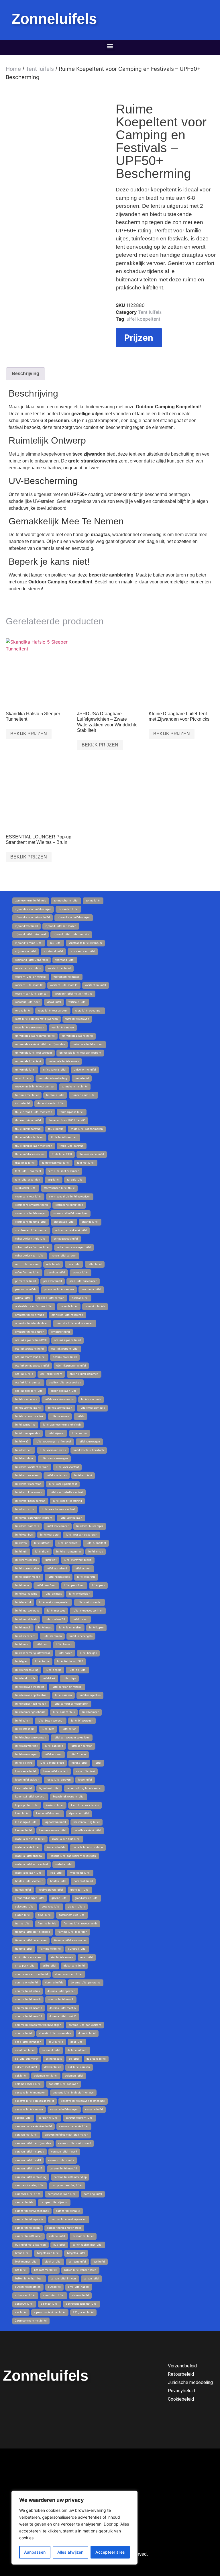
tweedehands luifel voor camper (35, 1087)
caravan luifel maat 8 (28, 2160)
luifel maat (45, 1628)
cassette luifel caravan (29, 2110)
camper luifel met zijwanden (69, 2219)
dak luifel (21, 2076)
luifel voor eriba (25, 1509)
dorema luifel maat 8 (61, 1999)
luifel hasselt (64, 1644)
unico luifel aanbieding (53, 1078)
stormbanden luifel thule (59, 1188)
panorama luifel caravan (59, 1289)
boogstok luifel (76, 2253)
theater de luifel (25, 1163)
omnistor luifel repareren (67, 1315)
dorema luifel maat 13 (29, 2008)
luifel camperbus (90, 1695)
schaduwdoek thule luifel (31, 1239)
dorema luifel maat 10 (63, 2016)
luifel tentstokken (26, 1560)
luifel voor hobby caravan (30, 1501)
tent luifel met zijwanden (64, 1171)
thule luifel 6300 (62, 1154)
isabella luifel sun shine (88, 1847)
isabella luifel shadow (29, 1856)
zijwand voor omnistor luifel (33, 918)
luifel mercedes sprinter (88, 1611)
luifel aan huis (54, 1746)
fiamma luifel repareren (72, 1932)
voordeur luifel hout (27, 1002)
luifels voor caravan (60, 1408)
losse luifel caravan (59, 1780)
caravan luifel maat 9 (64, 2152)
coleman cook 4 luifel (28, 2084)
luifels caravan (60, 1416)
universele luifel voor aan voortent (80, 1053)
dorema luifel (23, 2033)
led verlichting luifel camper (84, 1788)
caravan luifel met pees (30, 2152)
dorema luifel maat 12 (63, 2008)
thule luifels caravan (28, 1129)
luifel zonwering (25, 1425)
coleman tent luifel (46, 2076)
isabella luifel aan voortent (32, 1864)
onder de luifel (69, 1306)
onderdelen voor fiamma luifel (34, 1306)
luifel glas (21, 1661)
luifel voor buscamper (90, 1526)
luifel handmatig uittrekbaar (33, 1653)
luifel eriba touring (27, 1670)
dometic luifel (87, 2033)
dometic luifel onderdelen (55, 2033)
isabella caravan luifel (29, 1873)
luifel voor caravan (71, 1518)
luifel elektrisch (25, 1678)
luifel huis (22, 1644)
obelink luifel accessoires (65, 1383)
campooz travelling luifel (67, 2185)
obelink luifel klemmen (84, 1374)
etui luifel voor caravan (29, 1957)
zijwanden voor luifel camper (33, 909)
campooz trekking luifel (30, 2185)
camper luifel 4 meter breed (64, 2228)
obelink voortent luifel (65, 1349)
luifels (80, 1416)
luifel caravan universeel (67, 1687)
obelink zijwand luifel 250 (31, 1340)
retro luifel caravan (27, 1264)
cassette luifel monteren (30, 2093)
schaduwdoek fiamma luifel (32, 1247)
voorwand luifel (65, 960)
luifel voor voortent (67, 1467)
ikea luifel (56, 1873)
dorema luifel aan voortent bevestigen (38, 2025)
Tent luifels (40, 69)
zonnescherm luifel (66, 901)
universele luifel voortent (88, 1044)
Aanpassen (35, 2552)
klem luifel (22, 1814)
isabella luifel (64, 1864)
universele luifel (25, 1070)
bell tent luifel (77, 2262)
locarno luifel (23, 1788)
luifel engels (54, 1670)
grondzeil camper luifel (30, 1898)
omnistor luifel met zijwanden (75, 1323)
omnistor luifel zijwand (30, 1315)
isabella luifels (56, 1847)
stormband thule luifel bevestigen (70, 1197)
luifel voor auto (49, 1535)
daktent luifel (53, 2067)
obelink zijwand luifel (67, 1340)
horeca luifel (23, 1890)
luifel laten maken (70, 1628)
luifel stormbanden (27, 1569)
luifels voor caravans (28, 1408)
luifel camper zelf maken (31, 1704)
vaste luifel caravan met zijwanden (37, 1019)
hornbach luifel (83, 1881)
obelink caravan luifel (64, 1391)
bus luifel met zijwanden (31, 2245)
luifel (98, 1763)
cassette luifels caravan (64, 2084)
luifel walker (80, 1433)
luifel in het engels (81, 1636)
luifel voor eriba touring (67, 1501)
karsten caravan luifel (53, 1830)
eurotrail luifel (77, 1949)
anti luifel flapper (79, 2287)
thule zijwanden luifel (51, 1103)
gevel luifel (45, 1915)
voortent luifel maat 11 (64, 985)
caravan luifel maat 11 (29, 2169)
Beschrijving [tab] (25, 374)
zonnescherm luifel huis (31, 901)
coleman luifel (74, 2076)
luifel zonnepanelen (28, 1433)
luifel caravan (63, 1695)
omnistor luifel (61, 1332)
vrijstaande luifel (26, 951)
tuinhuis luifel (55, 1095)
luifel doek (49, 1678)
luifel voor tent (83, 1475)
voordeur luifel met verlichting (74, 994)
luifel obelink (23, 1602)
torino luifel (22, 1103)
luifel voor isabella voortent (66, 1492)
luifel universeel (68, 1543)
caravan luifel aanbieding (31, 2177)
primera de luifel (25, 1281)
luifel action (69, 1729)
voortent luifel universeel (31, 977)
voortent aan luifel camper (31, 994)
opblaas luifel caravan (51, 1298)
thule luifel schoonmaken (87, 1129)
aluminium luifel (54, 2295)
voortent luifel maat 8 (67, 977)
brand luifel (22, 2253)
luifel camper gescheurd (30, 1712)
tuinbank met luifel (84, 1095)
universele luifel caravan (64, 1061)
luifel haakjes (88, 1653)
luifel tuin (21, 1552)
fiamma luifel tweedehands (80, 1924)
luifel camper (91, 1712)
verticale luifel (77, 1002)
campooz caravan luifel (62, 2194)
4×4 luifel (21, 2312)
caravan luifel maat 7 (61, 2160)
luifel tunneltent (96, 1543)
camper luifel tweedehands (32, 2211)
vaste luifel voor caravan (53, 1011)
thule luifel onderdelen (29, 1137)
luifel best (48, 1729)
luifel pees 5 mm (74, 1585)
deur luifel (77, 2042)
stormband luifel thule (69, 1205)
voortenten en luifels (28, 968)
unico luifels (23, 1078)
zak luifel (56, 943)
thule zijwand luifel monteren (34, 1112)
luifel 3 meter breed (52, 1763)
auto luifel (54, 2287)
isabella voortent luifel (87, 1830)
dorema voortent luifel (69, 1974)
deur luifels (56, 2042)
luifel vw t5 (22, 1442)
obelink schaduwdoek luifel (32, 1366)
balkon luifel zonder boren (80, 2270)
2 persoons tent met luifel (31, 2321)
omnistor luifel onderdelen (32, 1323)
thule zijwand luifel (72, 1112)
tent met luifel (86, 1163)
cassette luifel (94, 2110)
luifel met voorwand (27, 1611)
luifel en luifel (77, 1670)
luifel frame (42, 1661)
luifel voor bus (24, 1535)
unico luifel (82, 1078)
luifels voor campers (92, 1408)
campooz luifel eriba (28, 2194)
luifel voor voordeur (27, 1475)
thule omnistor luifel (28, 1120)
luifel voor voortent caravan (32, 1467)
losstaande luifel (25, 1771)
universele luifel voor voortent (34, 1053)
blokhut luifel (53, 2262)
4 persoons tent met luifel (50, 2312)
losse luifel (85, 1780)
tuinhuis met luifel (27, 1095)
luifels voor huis (91, 1399)
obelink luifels (24, 1374)
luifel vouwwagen (89, 1442)
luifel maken (80, 1619)
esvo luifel (87, 1957)
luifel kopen (96, 1628)
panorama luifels (26, 1289)
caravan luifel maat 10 (63, 2169)
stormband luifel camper (31, 1213)
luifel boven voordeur (51, 1721)
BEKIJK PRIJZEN (29, 734)
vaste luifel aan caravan (30, 1028)
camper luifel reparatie (29, 2219)
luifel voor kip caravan (29, 1492)
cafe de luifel (57, 2236)
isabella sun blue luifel (66, 1839)
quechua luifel (56, 1273)
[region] (74, 2528)
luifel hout (42, 1644)
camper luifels (24, 2202)
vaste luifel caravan (77, 1019)
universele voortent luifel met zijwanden (40, 1044)
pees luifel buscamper (83, 1281)
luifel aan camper (26, 1754)
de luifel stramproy (27, 2059)
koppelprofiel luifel (27, 1805)
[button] (110, 46)
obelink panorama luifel (71, 1366)
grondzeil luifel (80, 1890)
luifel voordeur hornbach (89, 1450)
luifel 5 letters (24, 1763)
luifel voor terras (57, 1475)
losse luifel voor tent (56, 1771)
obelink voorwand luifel (30, 1349)
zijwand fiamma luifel (29, 943)
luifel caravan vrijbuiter (30, 1687)
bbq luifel (21, 2270)
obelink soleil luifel (65, 1357)
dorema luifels (54, 1983)
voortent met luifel (59, 968)
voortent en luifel (96, 985)
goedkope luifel (51, 1907)
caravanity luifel (49, 2118)
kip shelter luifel (79, 1814)
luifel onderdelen (80, 1594)
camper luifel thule (68, 2211)
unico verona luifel (55, 1070)
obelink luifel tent (51, 1374)
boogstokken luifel (48, 2253)
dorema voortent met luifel (32, 1974)
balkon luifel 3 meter (63, 2279)
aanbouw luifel (24, 2304)
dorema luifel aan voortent (85, 2025)
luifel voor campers (27, 1526)
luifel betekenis (25, 1729)
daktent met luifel (26, 2067)
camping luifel (93, 2194)
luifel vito (21, 1543)
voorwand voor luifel (83, 951)
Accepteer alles (110, 2552)
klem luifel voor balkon (85, 1805)
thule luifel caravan (72, 1146)
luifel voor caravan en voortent (34, 1518)
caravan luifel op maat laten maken (67, 2135)
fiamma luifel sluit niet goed (33, 1932)
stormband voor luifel (28, 1197)
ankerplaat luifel (25, 2295)
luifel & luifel (79, 1763)
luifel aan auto (53, 1754)
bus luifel (59, 2245)
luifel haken (65, 1653)
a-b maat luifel (50, 2304)
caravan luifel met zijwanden (33, 2143)
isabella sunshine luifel (30, 1839)
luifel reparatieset (59, 1577)
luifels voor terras (26, 1399)
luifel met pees (56, 1611)
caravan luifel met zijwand (75, 2143)
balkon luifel (91, 2279)
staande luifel (90, 1222)
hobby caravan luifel (51, 1890)
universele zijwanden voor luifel (35, 1036)
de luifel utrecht (77, 2050)
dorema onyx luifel (26, 1983)
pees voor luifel (53, 1281)
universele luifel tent (28, 1061)
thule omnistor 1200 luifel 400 (67, 1120)
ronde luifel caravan (64, 1256)
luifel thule (42, 1552)
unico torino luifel (85, 1070)
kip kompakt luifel (26, 1822)
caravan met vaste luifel (74, 2126)
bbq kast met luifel (45, 2270)
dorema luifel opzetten (61, 1991)
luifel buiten (23, 1721)
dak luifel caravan (79, 2067)
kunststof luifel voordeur (30, 1797)
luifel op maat (53, 1594)
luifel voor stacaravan (28, 1484)
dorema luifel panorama (86, 1983)
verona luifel (23, 1011)
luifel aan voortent (26, 1746)
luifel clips (69, 1678)
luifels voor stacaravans (59, 1399)
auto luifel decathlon (28, 2287)
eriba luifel (49, 1966)
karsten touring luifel (87, 1822)
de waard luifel (51, 2050)
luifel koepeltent (143, 319)
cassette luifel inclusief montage (73, 2093)
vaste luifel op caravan (89, 1011)
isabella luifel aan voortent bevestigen (73, 1856)
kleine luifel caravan (49, 1814)
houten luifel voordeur (29, 1881)
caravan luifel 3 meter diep (70, 2177)
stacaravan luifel (64, 1222)
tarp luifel (54, 1180)
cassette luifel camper (64, 2110)
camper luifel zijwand (54, 2202)
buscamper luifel (83, 2236)
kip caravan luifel (55, 1822)
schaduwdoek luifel (66, 1239)
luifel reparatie (86, 1577)
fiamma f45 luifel (50, 1949)
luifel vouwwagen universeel (53, 1442)
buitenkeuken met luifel (87, 2245)
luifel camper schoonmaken (71, 1704)
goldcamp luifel (25, 1907)
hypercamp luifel (80, 1873)
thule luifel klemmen (64, 1137)
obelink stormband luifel (30, 1357)
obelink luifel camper (28, 1383)
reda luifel (74, 1264)
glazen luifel (23, 1915)
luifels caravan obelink (29, 1416)
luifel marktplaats (26, 1619)
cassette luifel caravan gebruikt (35, 2101)
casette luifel (23, 2118)
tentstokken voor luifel (56, 1163)
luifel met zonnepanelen (54, 1602)
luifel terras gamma (68, 1552)
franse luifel (23, 1924)
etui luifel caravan (62, 1957)
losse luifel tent (85, 1771)
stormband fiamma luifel (31, 1222)
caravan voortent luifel (80, 2118)
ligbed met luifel (49, 1788)
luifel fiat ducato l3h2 (70, 1661)
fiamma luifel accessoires (70, 1940)
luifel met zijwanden (90, 1602)
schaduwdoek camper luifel (74, 1247)
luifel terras (96, 1552)
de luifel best (54, 2059)
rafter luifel (95, 1264)
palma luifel (23, 1298)
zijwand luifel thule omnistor (71, 934)
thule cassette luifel (92, 1154)
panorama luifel (91, 1289)
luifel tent (50, 1560)
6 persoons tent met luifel (82, 2304)
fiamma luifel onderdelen (31, 1940)
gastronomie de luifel (72, 1915)
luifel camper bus (64, 1712)
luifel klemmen (52, 1636)
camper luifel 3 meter (29, 2236)
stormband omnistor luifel (32, 1205)
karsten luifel (23, 1830)
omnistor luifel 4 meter (30, 1332)
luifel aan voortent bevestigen (72, 1738)
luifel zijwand (56, 1433)
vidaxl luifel (54, 1002)
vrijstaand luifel (53, 951)
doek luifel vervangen (28, 2042)
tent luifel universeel (28, 1171)
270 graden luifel (83, 2312)
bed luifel (99, 2262)
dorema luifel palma (28, 1991)
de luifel (74, 2059)
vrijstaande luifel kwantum (85, 943)
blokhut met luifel (26, 2262)
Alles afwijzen (70, 2552)
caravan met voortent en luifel (34, 2126)
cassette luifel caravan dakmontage (83, 2101)
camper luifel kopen (27, 2228)
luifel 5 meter (78, 1754)
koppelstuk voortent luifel (69, 1797)
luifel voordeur (24, 1458)
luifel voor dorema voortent (58, 1509)
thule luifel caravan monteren (34, 1146)
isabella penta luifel (27, 1847)
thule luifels (56, 1129)
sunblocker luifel (26, 1188)
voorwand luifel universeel (32, 960)
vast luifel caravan (63, 1028)
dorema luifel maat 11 (29, 2016)
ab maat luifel (80, 2295)
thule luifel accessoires (30, 1154)
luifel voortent (24, 1450)
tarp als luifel (75, 1180)
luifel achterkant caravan (31, 1738)
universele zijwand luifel (77, 1036)
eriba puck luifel (25, 1966)
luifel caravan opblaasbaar (31, 1695)
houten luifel (58, 1881)
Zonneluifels (54, 19)
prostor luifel (80, 1273)
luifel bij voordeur (82, 1721)
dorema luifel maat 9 (28, 1999)
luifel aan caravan (81, 1746)
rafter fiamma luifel (27, 1273)
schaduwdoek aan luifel (30, 1256)
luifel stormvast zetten (78, 1560)
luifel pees (98, 1585)
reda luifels (53, 1264)
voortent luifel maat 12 (29, 985)
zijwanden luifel (68, 909)
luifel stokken (83, 1569)
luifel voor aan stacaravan (82, 1535)
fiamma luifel (24, 1949)
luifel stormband (57, 1569)
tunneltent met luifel (75, 1087)
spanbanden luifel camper (31, 1230)
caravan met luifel (26, 2135)
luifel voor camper (58, 1526)
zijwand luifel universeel (31, 934)
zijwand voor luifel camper (74, 918)
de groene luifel (96, 2059)
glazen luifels (76, 1907)
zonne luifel (93, 901)
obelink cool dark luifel (29, 1391)
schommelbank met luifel (71, 1230)
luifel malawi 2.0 (55, 1619)
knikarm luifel (55, 1805)
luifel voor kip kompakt (63, 1484)
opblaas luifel (80, 1298)
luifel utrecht (42, 1543)
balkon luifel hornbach (29, 2279)
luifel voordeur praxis (53, 1450)
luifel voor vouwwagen (54, 1458)
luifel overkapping (26, 1594)
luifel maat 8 (23, 1628)
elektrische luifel (74, 1966)
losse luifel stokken (27, 1780)
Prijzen (139, 338)
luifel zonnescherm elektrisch (62, 1425)
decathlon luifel (25, 2050)
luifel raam (22, 1585)
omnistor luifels (95, 1306)
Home (13, 69)
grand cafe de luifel (87, 1898)
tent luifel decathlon (28, 1180)
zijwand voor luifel (26, 926)
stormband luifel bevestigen (70, 1213)
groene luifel (59, 1898)
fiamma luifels (47, 1924)
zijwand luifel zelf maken (61, 926)
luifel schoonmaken (28, 1577)
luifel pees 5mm (46, 1585)
